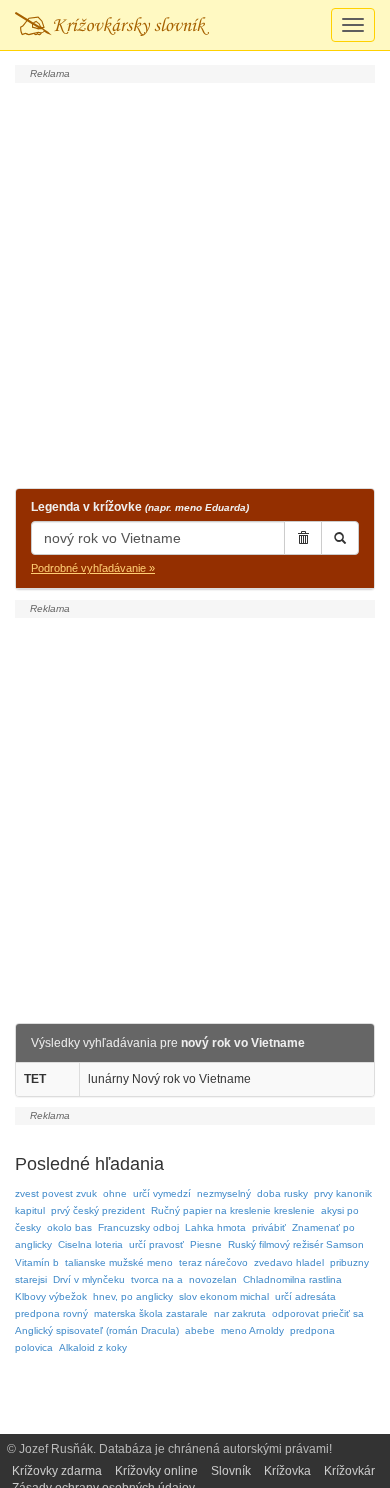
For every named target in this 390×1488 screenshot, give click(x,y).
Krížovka (287, 1471)
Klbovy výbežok (51, 1296)
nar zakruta (240, 1313)
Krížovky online (156, 1471)
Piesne (206, 1244)
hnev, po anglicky (133, 1296)
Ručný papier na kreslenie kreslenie (233, 1210)
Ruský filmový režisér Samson (296, 1244)
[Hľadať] (340, 538)
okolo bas (69, 1227)
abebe (200, 1330)
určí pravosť (156, 1244)
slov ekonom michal (224, 1296)
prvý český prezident (98, 1210)
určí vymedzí (162, 1193)
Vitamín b (37, 1262)
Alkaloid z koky (93, 1347)
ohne (115, 1193)
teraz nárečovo (213, 1262)
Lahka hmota (215, 1227)
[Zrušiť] (303, 538)
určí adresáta (305, 1296)
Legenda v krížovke (140, 507)
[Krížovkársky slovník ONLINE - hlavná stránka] (112, 25)
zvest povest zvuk (56, 1193)
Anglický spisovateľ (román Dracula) (97, 1330)
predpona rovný (51, 1313)
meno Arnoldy (252, 1330)
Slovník (231, 1471)
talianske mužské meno (119, 1262)
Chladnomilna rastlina (292, 1279)
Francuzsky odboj (138, 1227)
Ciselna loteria (90, 1244)
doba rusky (282, 1193)
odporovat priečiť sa (318, 1313)
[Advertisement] (195, 283)
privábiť (269, 1227)
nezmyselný (224, 1193)
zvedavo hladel (289, 1262)
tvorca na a (157, 1279)
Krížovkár (349, 1471)
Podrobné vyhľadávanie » (93, 568)
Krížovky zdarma (57, 1471)
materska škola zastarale (151, 1313)
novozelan (213, 1279)
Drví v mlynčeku (89, 1279)
